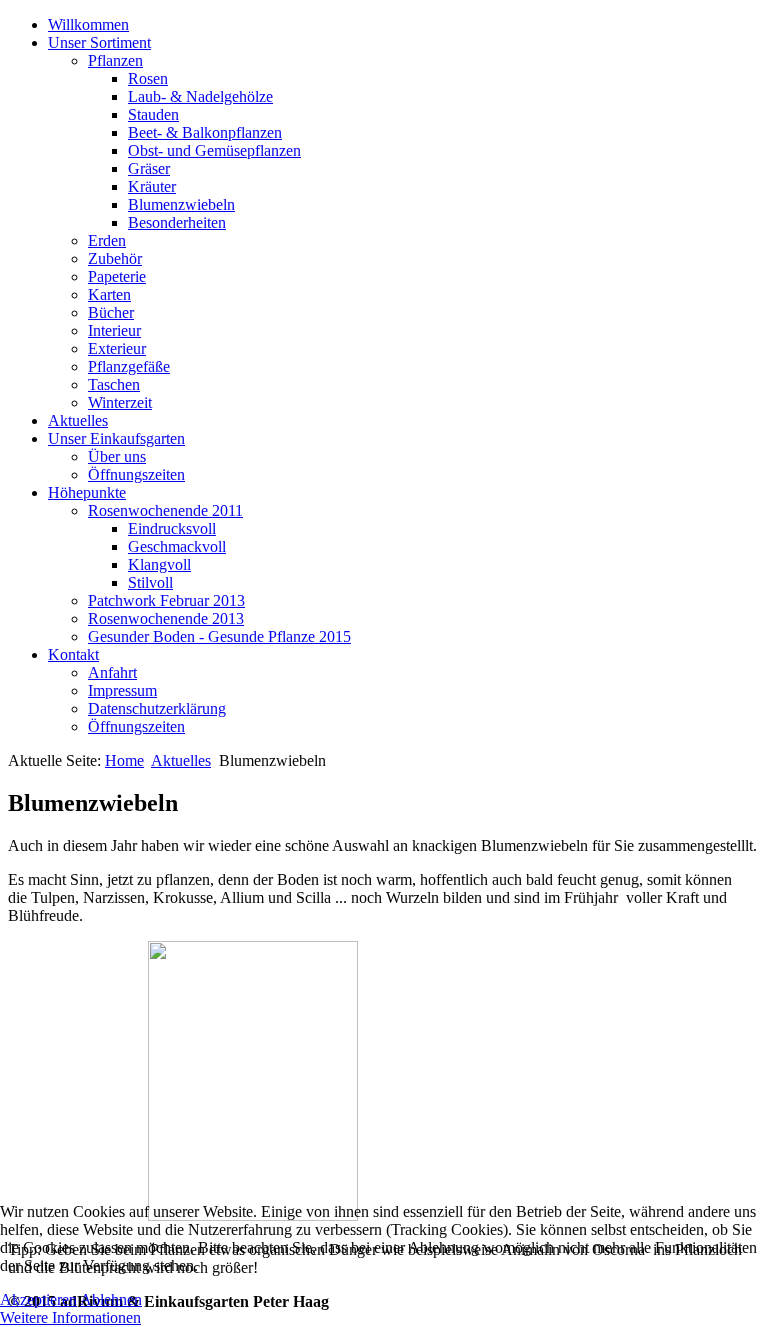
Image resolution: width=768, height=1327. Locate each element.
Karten (109, 294)
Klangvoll (159, 564)
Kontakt (73, 654)
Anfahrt (112, 672)
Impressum (122, 690)
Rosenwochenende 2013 (166, 618)
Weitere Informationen (70, 1317)
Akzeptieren (38, 1299)
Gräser (149, 168)
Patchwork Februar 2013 (166, 600)
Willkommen (88, 24)
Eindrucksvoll (172, 528)
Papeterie (117, 276)
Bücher (111, 312)
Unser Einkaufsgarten (116, 438)
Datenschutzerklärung (157, 708)
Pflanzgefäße (129, 366)
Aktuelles (78, 420)
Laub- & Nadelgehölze (200, 96)
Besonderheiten (177, 222)
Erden (107, 240)
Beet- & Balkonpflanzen (205, 132)
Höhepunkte (87, 492)
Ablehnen (111, 1299)
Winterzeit (120, 402)
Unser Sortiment (99, 42)
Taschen (114, 384)
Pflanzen (115, 60)
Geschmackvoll (177, 546)
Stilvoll (150, 582)
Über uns (117, 456)
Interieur (114, 330)
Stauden (153, 114)
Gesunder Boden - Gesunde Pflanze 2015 (219, 636)
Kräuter (152, 186)
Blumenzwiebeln (181, 204)
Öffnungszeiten (136, 474)
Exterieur (117, 348)
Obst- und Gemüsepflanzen (214, 150)
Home (124, 760)
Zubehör (115, 258)
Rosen (148, 78)
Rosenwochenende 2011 (165, 510)
